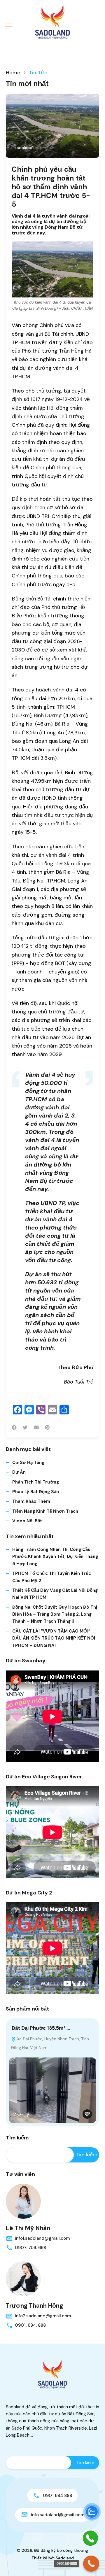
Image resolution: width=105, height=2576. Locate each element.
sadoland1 (24, 148)
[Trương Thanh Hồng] (23, 2279)
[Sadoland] (52, 22)
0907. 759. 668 (30, 2248)
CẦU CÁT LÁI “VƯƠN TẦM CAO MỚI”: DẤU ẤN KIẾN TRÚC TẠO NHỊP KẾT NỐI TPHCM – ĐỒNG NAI (54, 1638)
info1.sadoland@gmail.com (42, 2238)
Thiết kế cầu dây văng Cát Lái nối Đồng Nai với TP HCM (55, 1594)
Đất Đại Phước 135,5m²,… (41, 2028)
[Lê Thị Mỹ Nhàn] (23, 2201)
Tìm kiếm (17, 2138)
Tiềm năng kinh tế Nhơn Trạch (45, 1511)
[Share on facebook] (14, 1428)
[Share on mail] (36, 1428)
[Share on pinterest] (47, 1428)
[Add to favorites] (87, 2114)
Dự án (19, 1472)
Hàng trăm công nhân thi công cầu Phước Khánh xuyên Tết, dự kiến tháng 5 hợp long (55, 1557)
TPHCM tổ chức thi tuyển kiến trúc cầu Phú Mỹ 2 (52, 1577)
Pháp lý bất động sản (36, 1492)
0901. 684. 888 (30, 2325)
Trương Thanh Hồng (34, 2306)
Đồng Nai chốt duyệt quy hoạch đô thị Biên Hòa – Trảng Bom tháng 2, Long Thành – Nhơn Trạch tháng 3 (55, 1614)
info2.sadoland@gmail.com (43, 2316)
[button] (9, 24)
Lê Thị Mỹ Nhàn (28, 2228)
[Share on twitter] (25, 1428)
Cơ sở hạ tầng (28, 1463)
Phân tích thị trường (36, 1482)
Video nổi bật (27, 1521)
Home (13, 73)
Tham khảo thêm (31, 1501)
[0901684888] (91, 2564)
